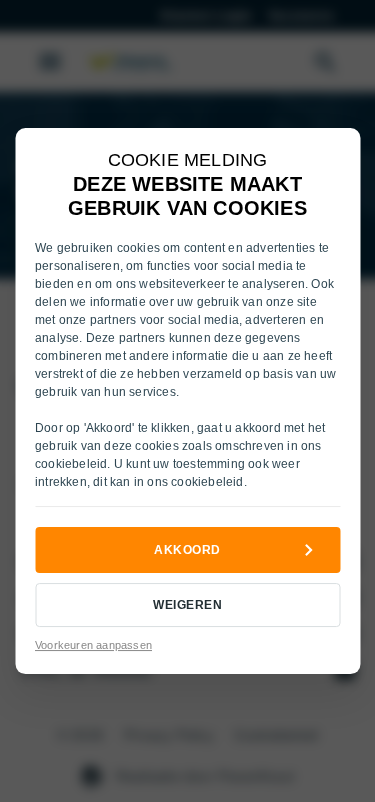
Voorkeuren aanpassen (93, 645)
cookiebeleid (71, 464)
